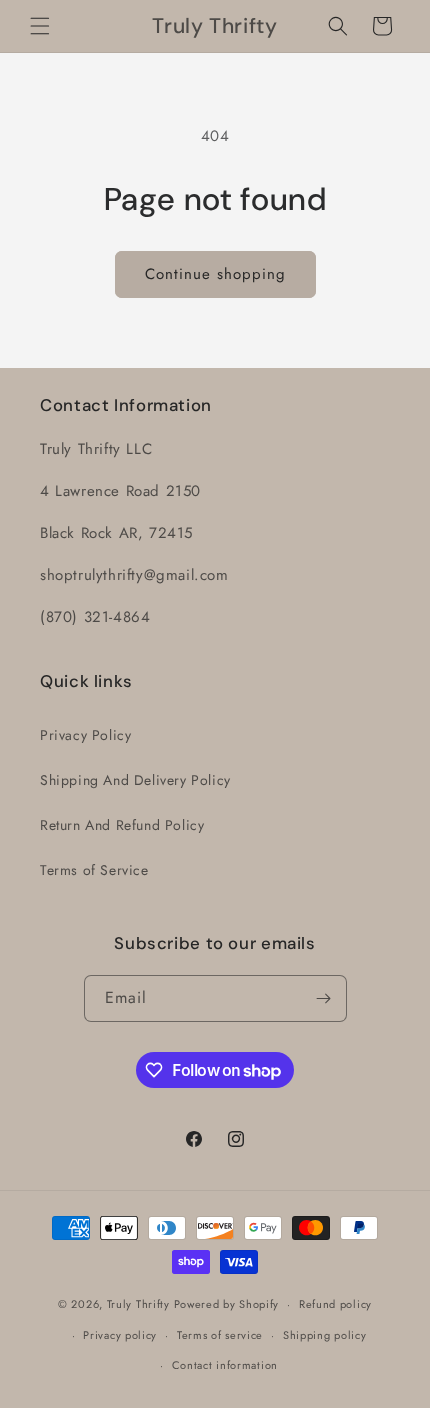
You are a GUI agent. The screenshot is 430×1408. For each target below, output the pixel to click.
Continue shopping (215, 274)
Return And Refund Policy (122, 825)
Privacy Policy (85, 735)
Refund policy (335, 1304)
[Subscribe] (324, 998)
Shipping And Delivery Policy (135, 780)
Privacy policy (120, 1335)
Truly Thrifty (138, 1304)
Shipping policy (325, 1335)
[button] (40, 26)
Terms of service (220, 1335)
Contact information (225, 1365)
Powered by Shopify (227, 1304)
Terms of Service (94, 870)
